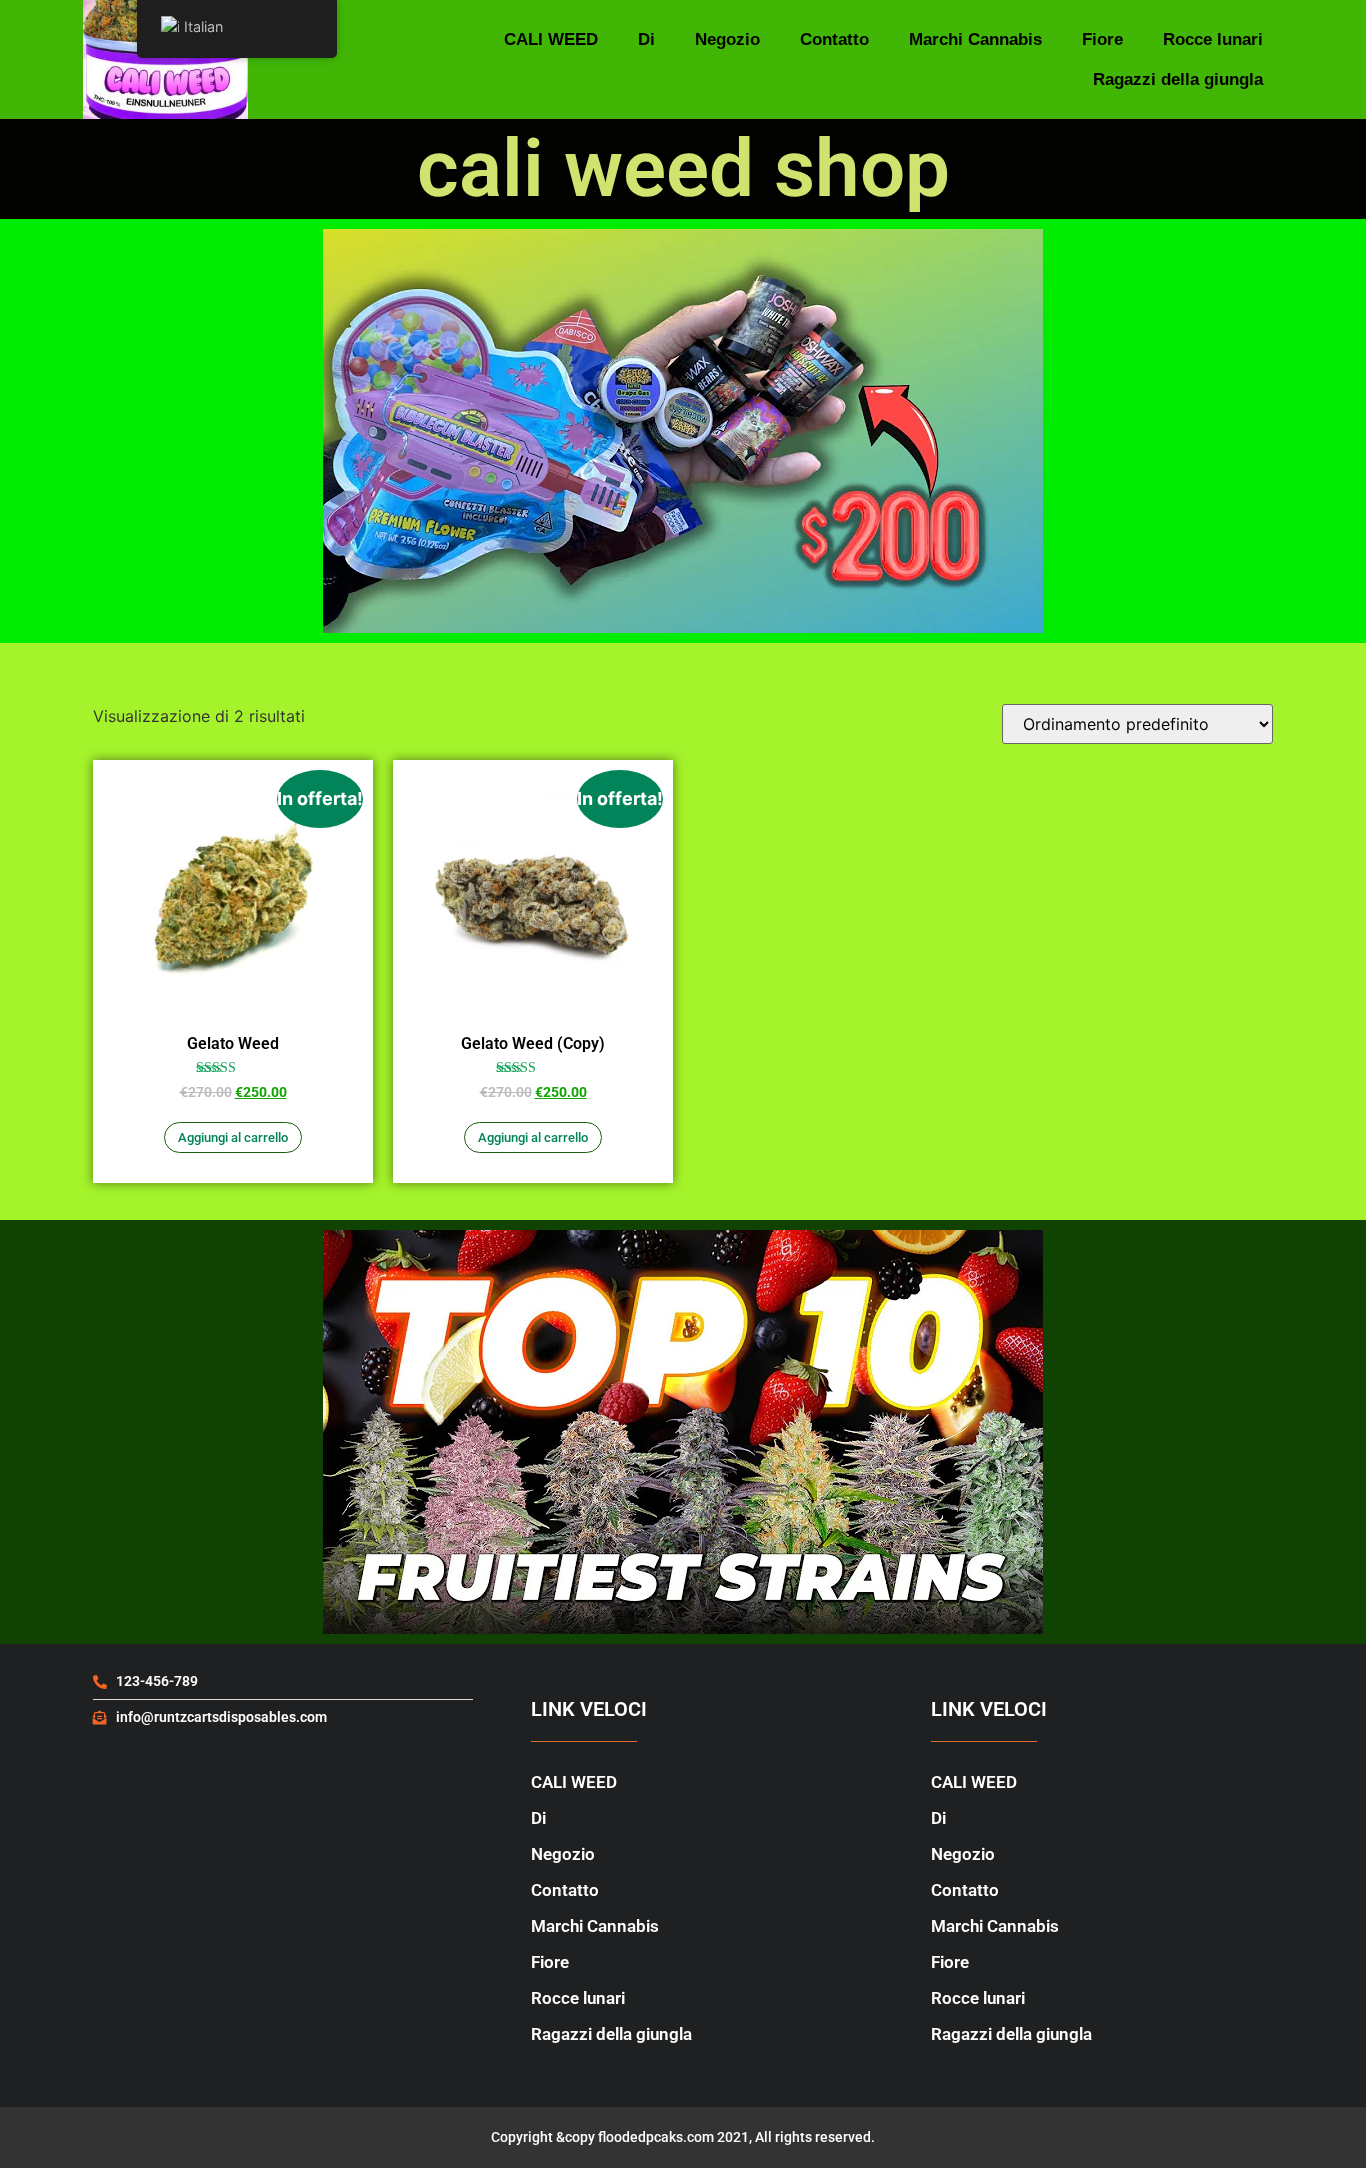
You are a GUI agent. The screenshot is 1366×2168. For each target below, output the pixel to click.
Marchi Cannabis (975, 39)
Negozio (727, 39)
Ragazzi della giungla (1178, 79)
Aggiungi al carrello (233, 1137)
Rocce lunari (1213, 39)
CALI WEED (551, 39)
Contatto (834, 39)
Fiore (1102, 39)
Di (646, 39)
